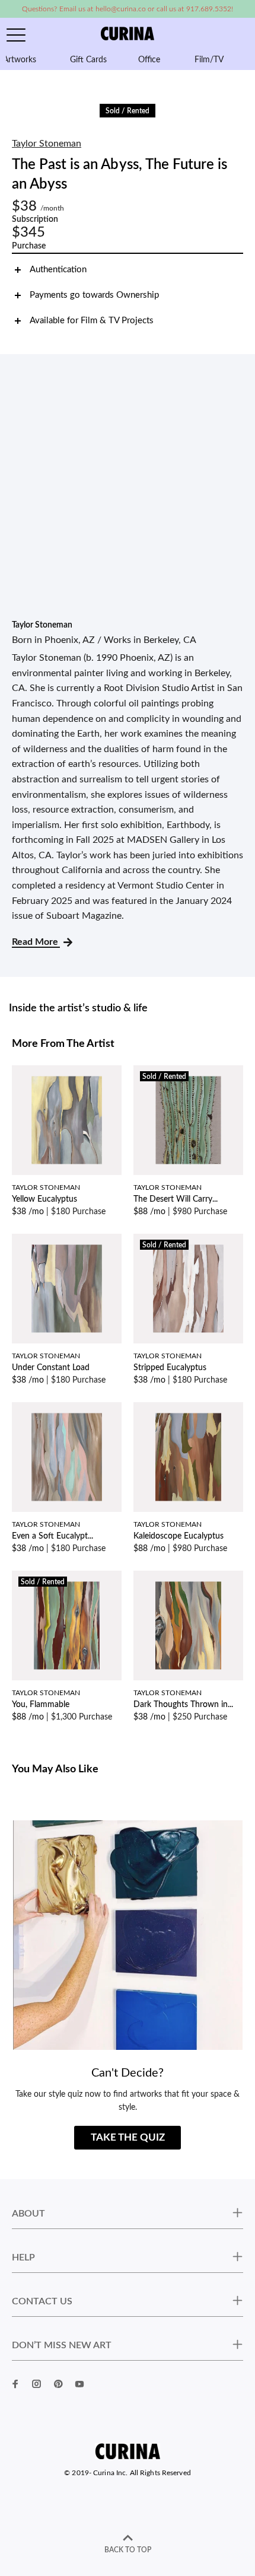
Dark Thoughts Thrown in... (183, 1705)
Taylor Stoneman (47, 144)
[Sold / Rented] (188, 1120)
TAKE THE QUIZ (128, 2137)
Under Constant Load (51, 1368)
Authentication (58, 270)
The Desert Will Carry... (176, 1199)
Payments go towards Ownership (94, 295)
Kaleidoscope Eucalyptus (179, 1536)
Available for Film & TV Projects (92, 321)
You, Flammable (41, 1705)
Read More (36, 942)
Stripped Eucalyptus (170, 1368)
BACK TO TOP (128, 2550)
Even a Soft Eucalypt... (52, 1536)
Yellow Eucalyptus (44, 1199)
